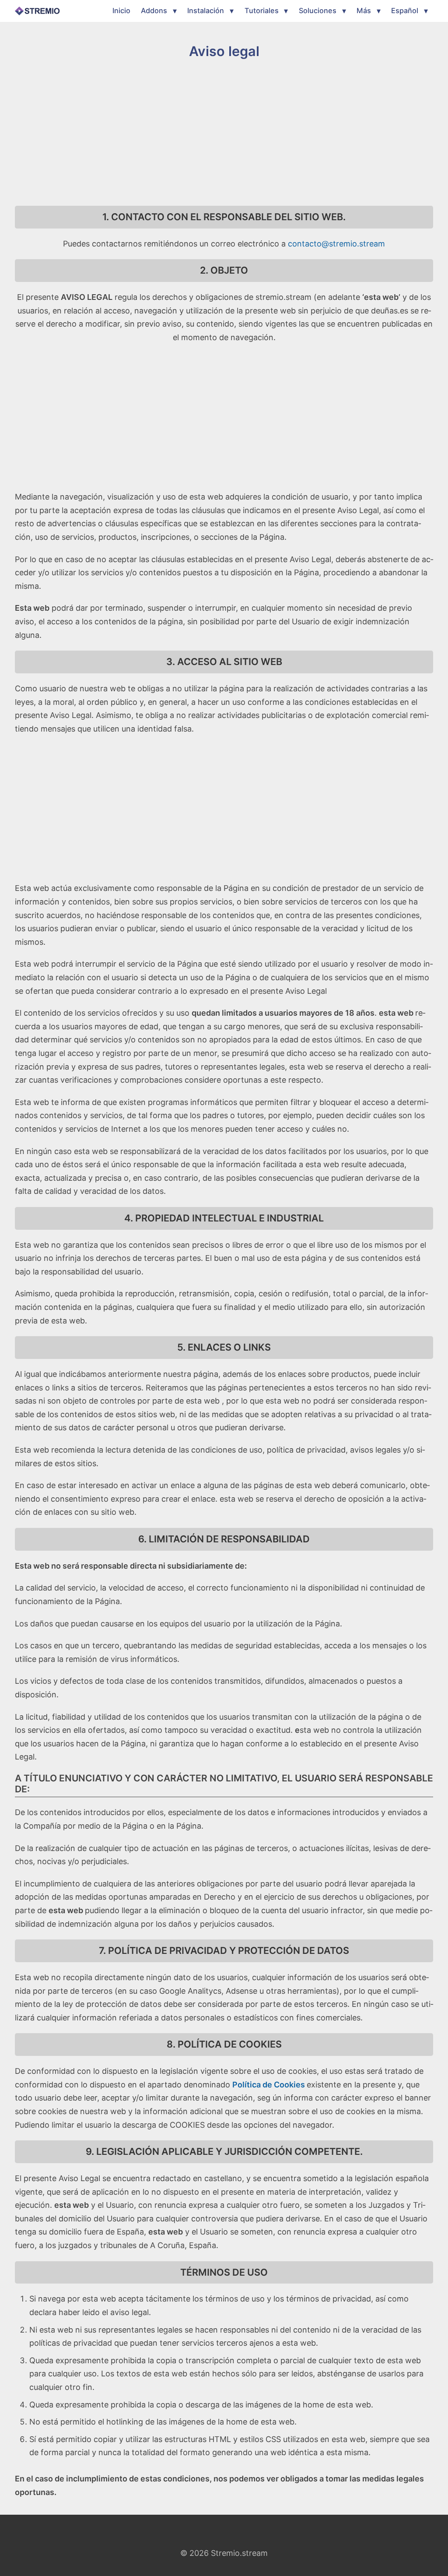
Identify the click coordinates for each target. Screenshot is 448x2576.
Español (405, 11)
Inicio (121, 11)
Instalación (206, 11)
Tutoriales (262, 11)
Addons (154, 11)
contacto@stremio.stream (336, 244)
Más (364, 11)
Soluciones (318, 11)
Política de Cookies (269, 2085)
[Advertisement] (224, 133)
